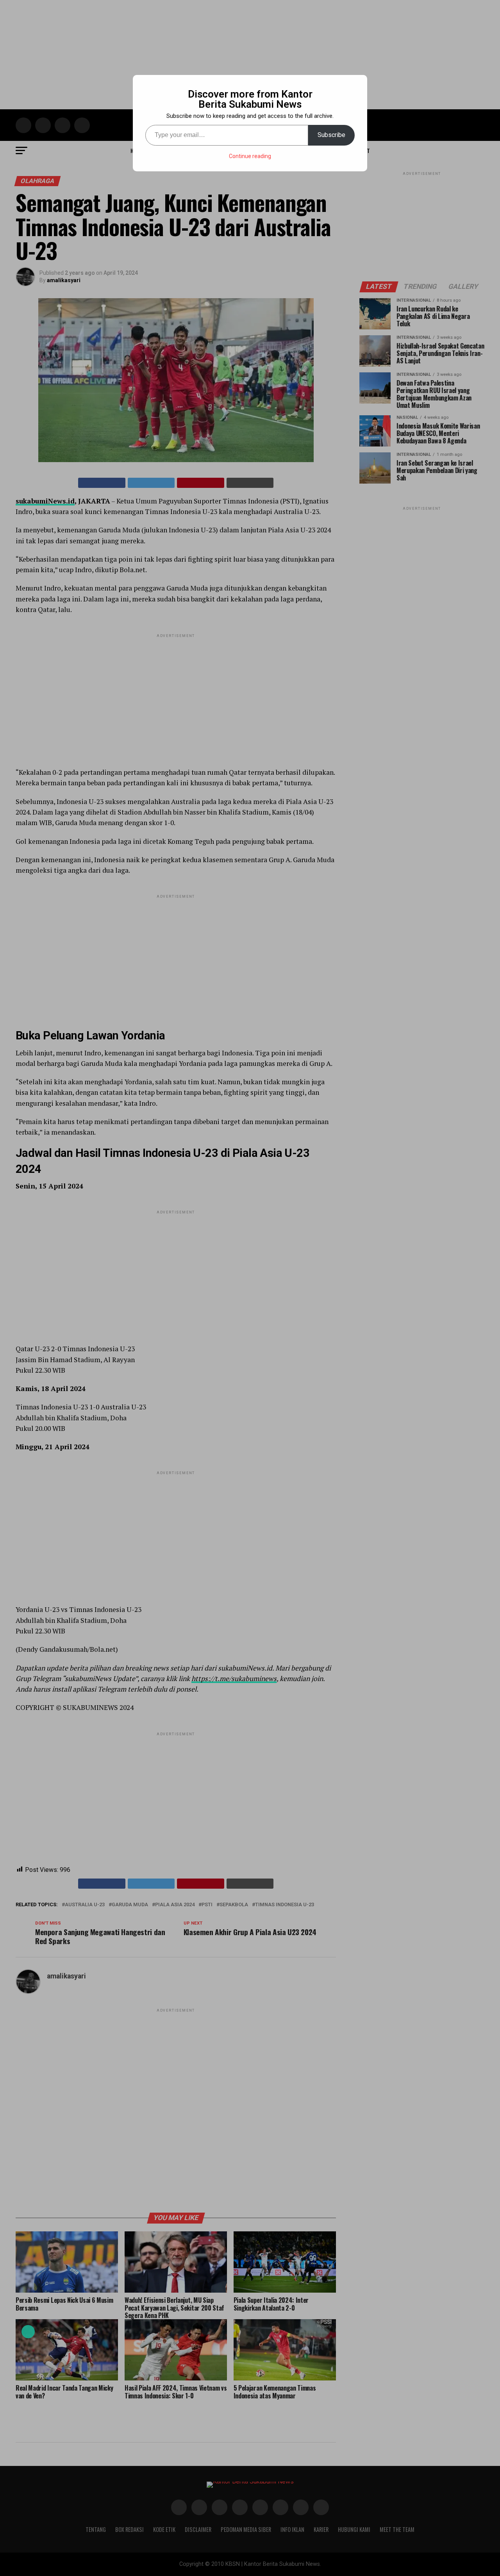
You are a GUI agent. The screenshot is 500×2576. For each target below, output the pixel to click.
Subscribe (331, 135)
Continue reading (250, 156)
